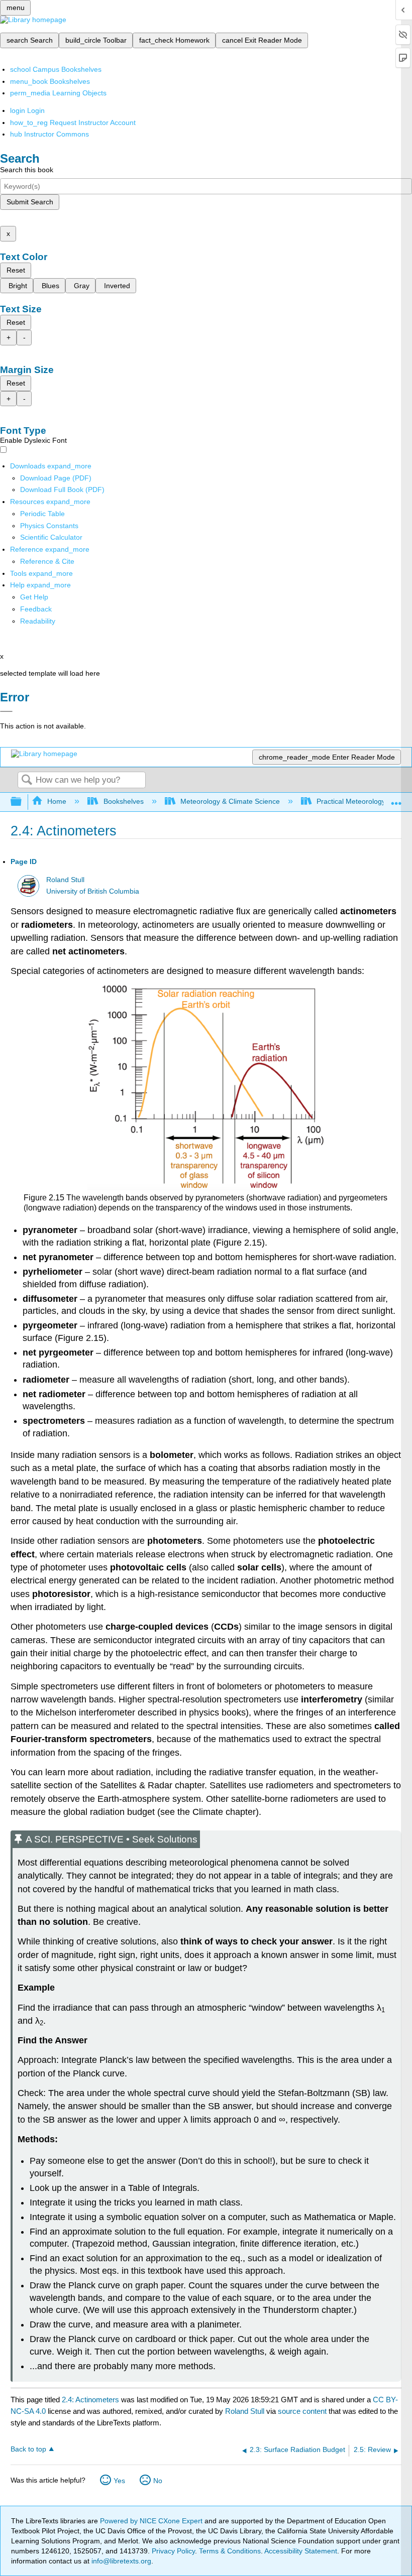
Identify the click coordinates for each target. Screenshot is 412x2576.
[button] (36, 609)
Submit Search (30, 202)
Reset (16, 270)
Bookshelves (123, 801)
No (158, 2481)
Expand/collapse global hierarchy (23, 802)
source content (302, 2411)
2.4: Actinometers (90, 2400)
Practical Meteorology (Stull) (361, 801)
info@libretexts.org (120, 2561)
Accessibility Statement (301, 2551)
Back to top (28, 2449)
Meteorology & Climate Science (230, 801)
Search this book (27, 170)
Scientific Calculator (51, 537)
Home (57, 801)
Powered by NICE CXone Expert (152, 2521)
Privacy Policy (173, 2551)
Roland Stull (65, 880)
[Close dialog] (6, 711)
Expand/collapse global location (396, 799)
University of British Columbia (93, 891)
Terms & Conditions (230, 2551)
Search (27, 780)
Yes (119, 2481)
